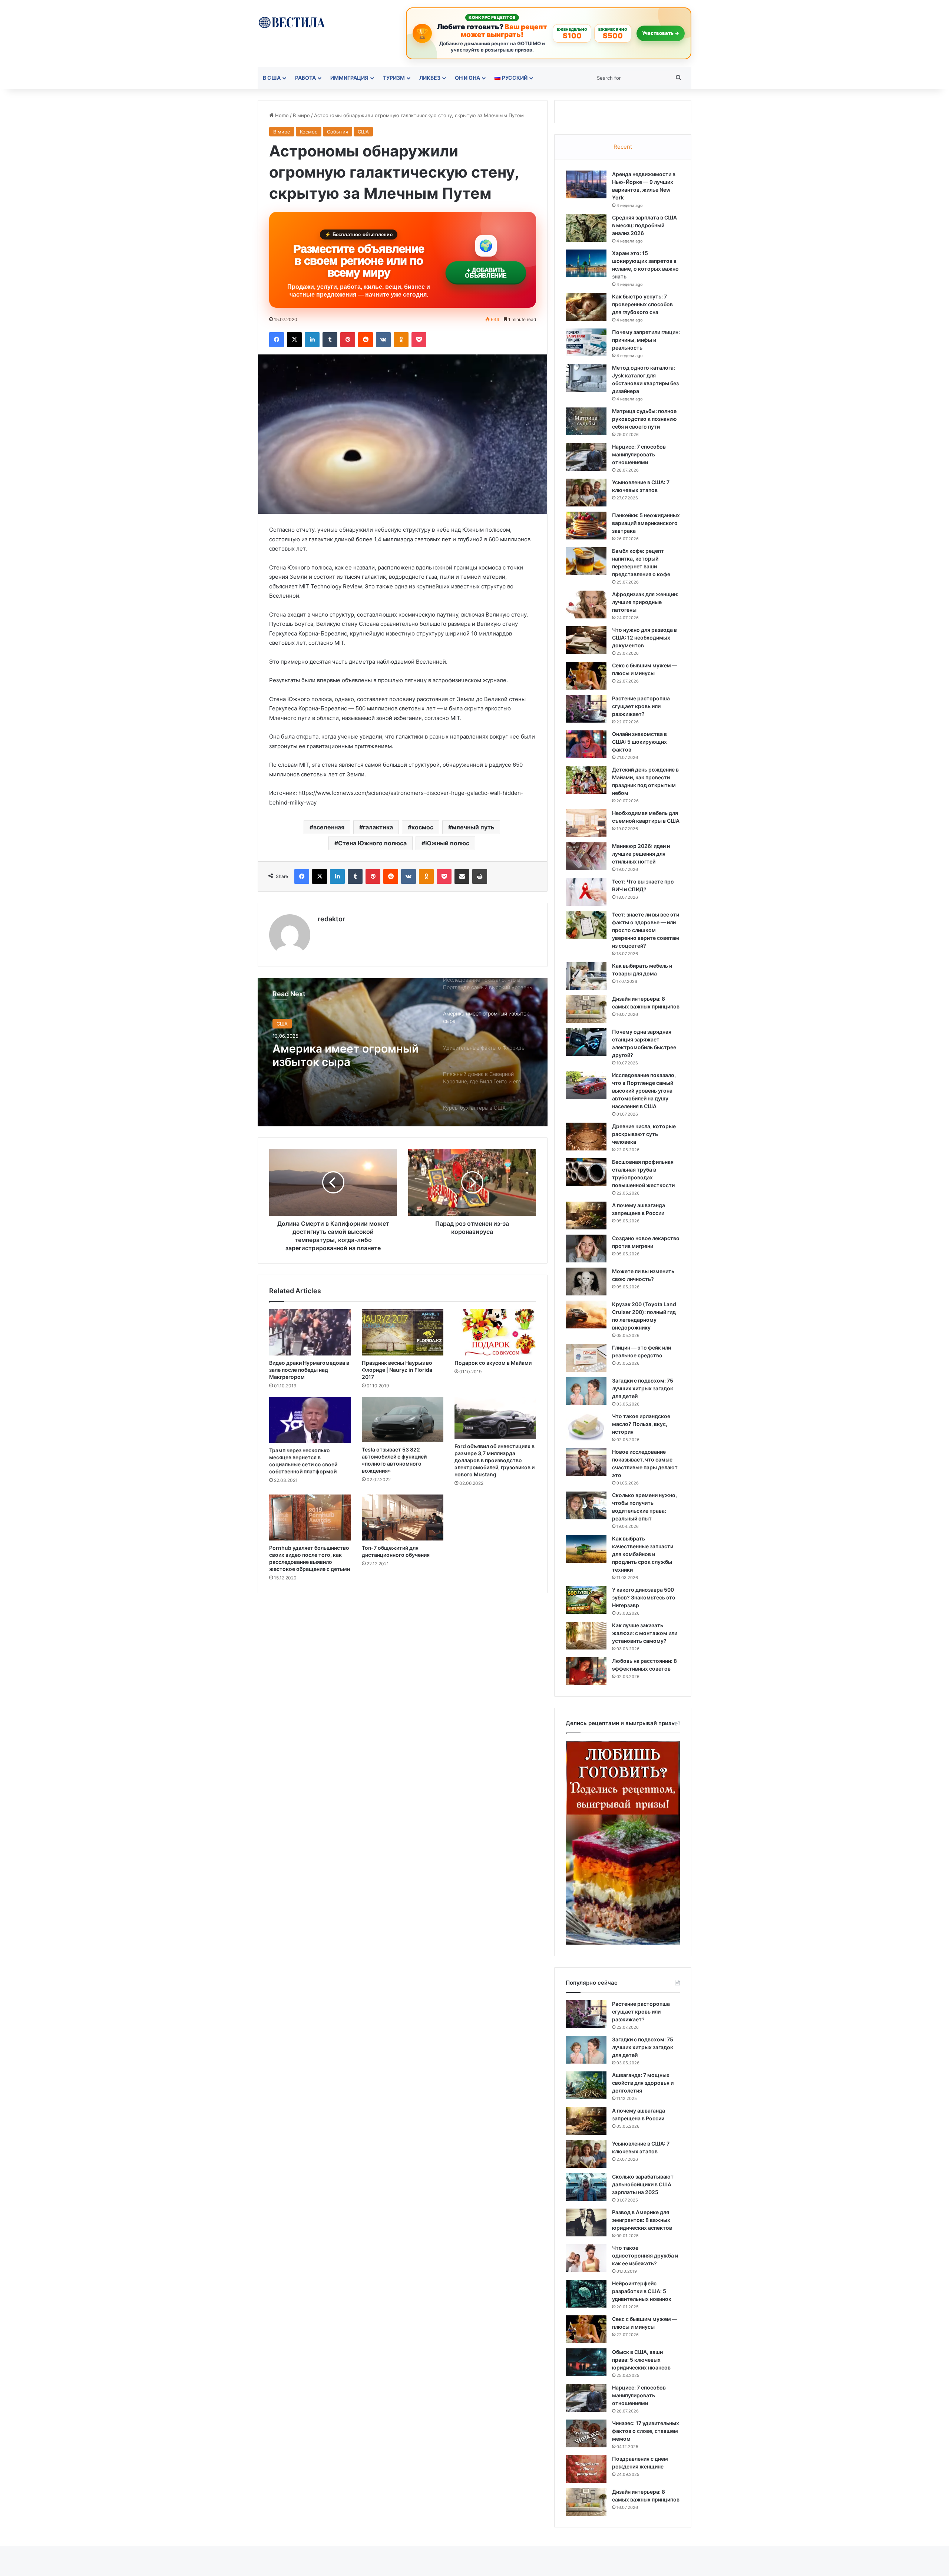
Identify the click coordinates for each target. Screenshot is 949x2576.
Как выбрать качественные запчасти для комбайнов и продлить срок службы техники (643, 1554)
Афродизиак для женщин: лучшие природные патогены (645, 602)
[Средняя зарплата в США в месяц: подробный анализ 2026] (586, 228)
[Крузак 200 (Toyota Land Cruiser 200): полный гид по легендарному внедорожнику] (586, 1315)
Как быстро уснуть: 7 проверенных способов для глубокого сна (642, 304)
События (338, 132)
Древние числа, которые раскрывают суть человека (644, 1134)
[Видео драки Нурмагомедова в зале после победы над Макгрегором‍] (310, 1332)
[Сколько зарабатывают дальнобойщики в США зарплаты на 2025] (586, 2187)
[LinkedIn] (312, 340)
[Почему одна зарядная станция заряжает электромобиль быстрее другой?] (586, 1042)
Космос (309, 132)
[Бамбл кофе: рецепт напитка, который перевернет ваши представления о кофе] (586, 561)
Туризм (394, 78)
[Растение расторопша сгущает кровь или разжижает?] (586, 709)
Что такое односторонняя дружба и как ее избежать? (645, 2255)
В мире (301, 115)
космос (422, 827)
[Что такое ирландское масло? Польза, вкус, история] (586, 1426)
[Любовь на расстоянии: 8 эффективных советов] (586, 1671)
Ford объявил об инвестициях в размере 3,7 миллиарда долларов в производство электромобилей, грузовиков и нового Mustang (495, 1460)
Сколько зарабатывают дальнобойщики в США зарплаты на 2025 (643, 2184)
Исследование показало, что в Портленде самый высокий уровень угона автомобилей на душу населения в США (644, 1091)
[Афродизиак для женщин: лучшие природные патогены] (586, 605)
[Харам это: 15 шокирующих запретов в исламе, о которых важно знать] (586, 263)
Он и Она (467, 78)
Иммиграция (349, 78)
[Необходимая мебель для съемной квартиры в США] (586, 823)
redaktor (331, 919)
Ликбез (430, 78)
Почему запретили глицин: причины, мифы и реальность (646, 340)
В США (272, 78)
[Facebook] (277, 340)
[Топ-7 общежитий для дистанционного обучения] (403, 1517)
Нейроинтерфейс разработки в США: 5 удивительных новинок (642, 2291)
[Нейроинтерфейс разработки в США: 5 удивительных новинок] (586, 2294)
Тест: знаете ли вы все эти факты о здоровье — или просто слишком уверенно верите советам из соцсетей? (646, 930)
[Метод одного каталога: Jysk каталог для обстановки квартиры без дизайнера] (586, 378)
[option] (403, 1052)
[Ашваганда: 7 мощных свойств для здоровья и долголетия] (586, 2085)
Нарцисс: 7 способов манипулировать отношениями (639, 454)
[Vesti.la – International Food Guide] (292, 22)
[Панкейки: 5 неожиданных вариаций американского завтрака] (586, 526)
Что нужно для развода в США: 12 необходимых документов (644, 638)
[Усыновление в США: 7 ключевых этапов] (586, 493)
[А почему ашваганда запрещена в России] (586, 1216)
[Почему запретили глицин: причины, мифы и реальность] (586, 342)
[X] (294, 340)
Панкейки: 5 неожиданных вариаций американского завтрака (646, 523)
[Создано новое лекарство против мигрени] (586, 1249)
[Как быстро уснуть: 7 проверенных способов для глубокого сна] (586, 307)
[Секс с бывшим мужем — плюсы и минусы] (586, 676)
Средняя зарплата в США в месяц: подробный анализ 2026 (644, 225)
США (363, 132)
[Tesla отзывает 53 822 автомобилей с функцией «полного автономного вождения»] (403, 1420)
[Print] (480, 876)
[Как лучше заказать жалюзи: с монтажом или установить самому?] (586, 1636)
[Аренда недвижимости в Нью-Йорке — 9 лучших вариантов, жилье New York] (586, 184)
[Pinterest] (348, 340)
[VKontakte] (383, 340)
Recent (623, 147)
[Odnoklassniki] (401, 340)
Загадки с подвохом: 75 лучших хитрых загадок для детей (643, 1388)
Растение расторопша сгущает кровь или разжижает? (641, 706)
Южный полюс (447, 843)
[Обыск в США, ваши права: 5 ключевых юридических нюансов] (586, 2362)
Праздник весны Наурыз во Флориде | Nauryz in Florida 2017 (397, 1370)
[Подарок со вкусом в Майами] (495, 1332)
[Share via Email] (462, 876)
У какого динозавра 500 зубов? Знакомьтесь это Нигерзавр (644, 1597)
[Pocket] (419, 340)
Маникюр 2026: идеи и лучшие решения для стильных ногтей (641, 854)
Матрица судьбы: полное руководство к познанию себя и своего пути (644, 419)
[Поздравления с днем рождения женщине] (586, 2469)
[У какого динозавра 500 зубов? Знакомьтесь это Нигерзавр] (586, 1600)
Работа (305, 78)
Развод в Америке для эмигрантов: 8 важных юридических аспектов (642, 2220)
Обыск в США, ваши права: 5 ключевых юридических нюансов (641, 2360)
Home (281, 115)
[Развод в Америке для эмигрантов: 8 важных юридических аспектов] (586, 2222)
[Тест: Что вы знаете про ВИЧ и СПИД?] (586, 892)
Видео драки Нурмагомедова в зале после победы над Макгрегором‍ (309, 1370)
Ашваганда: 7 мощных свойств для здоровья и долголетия (643, 2083)
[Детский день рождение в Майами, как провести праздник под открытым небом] (586, 780)
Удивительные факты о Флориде (338, 1055)
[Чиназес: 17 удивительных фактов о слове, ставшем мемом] (586, 2433)
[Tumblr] (330, 340)
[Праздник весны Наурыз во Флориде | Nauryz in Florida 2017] (403, 1332)
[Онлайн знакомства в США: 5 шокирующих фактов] (586, 744)
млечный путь (473, 827)
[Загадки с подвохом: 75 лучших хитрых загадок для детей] (586, 1391)
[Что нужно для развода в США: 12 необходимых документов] (586, 640)
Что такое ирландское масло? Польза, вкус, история (641, 1424)
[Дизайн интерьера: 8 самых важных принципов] (586, 1009)
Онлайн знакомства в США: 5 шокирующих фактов (639, 742)
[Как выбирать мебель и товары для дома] (586, 976)
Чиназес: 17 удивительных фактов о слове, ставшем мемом (646, 2431)
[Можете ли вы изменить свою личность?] (586, 1282)
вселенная (329, 827)
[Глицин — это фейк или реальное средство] (586, 1358)
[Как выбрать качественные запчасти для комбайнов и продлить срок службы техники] (586, 1549)
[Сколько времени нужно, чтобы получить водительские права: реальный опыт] (586, 1505)
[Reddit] (366, 340)
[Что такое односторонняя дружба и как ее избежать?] (586, 2258)
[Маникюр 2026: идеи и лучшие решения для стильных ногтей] (586, 856)
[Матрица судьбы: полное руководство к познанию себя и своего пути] (586, 421)
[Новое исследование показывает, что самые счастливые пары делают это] (586, 1462)
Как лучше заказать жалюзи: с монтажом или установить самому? (645, 1633)
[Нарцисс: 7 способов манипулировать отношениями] (586, 457)
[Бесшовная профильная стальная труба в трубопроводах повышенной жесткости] (586, 1172)
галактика (378, 827)
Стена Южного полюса (372, 843)
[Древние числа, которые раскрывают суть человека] (586, 1137)
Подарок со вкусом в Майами (493, 1363)
